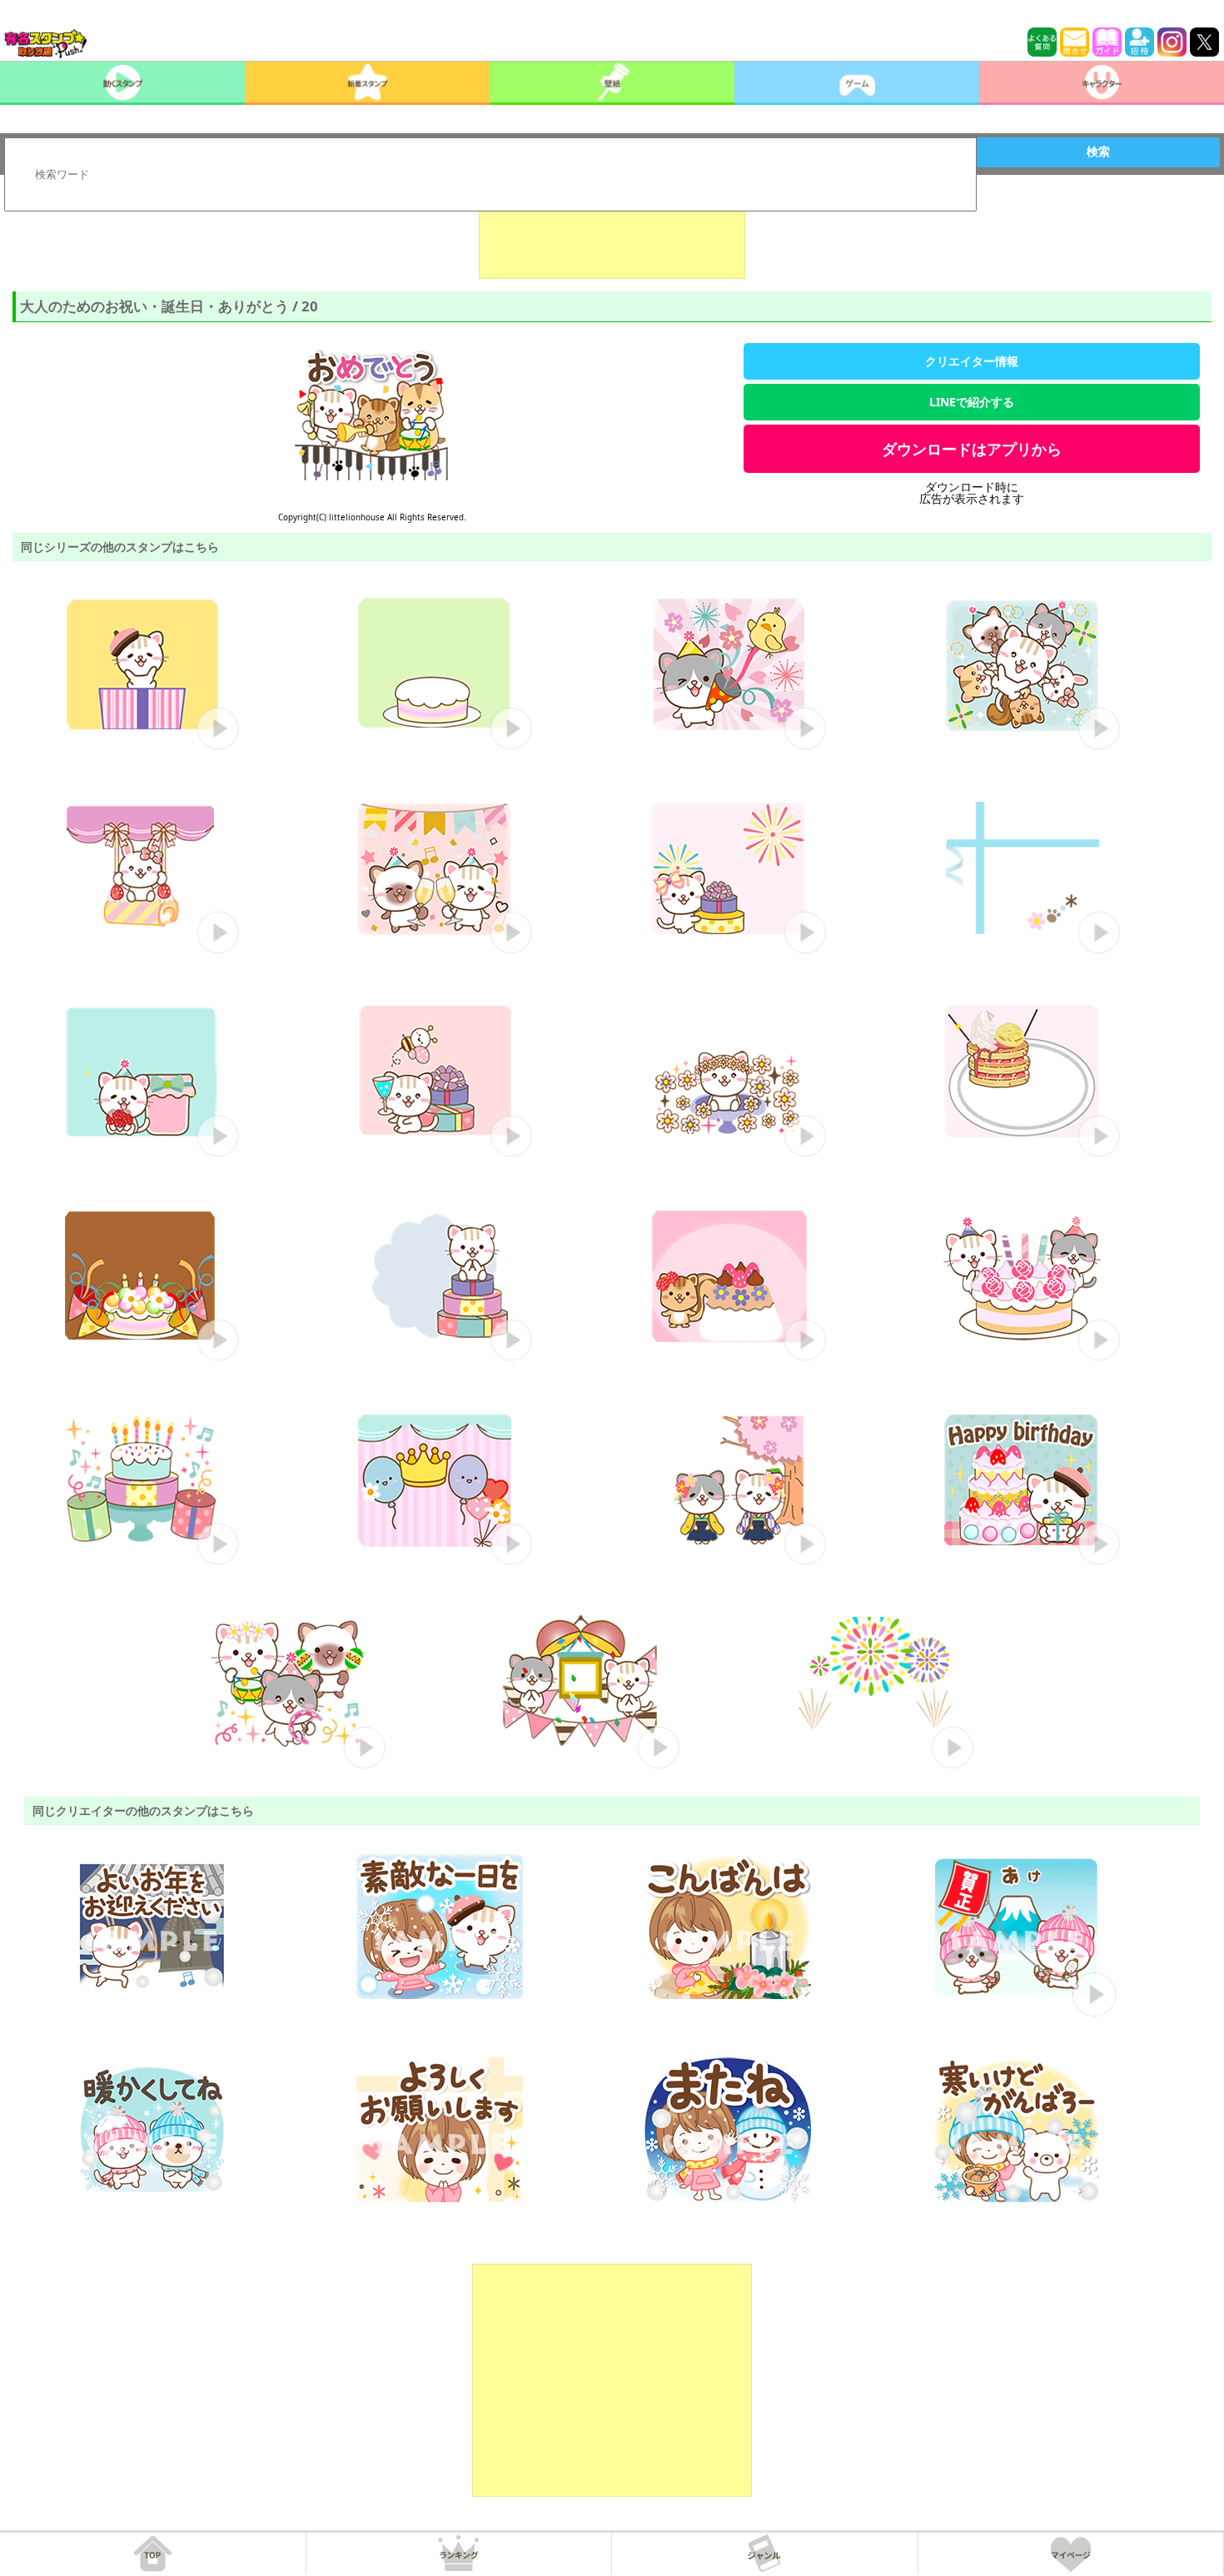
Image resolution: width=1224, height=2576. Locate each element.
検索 (1098, 152)
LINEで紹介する (972, 402)
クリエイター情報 (972, 361)
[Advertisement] (612, 237)
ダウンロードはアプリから (972, 449)
